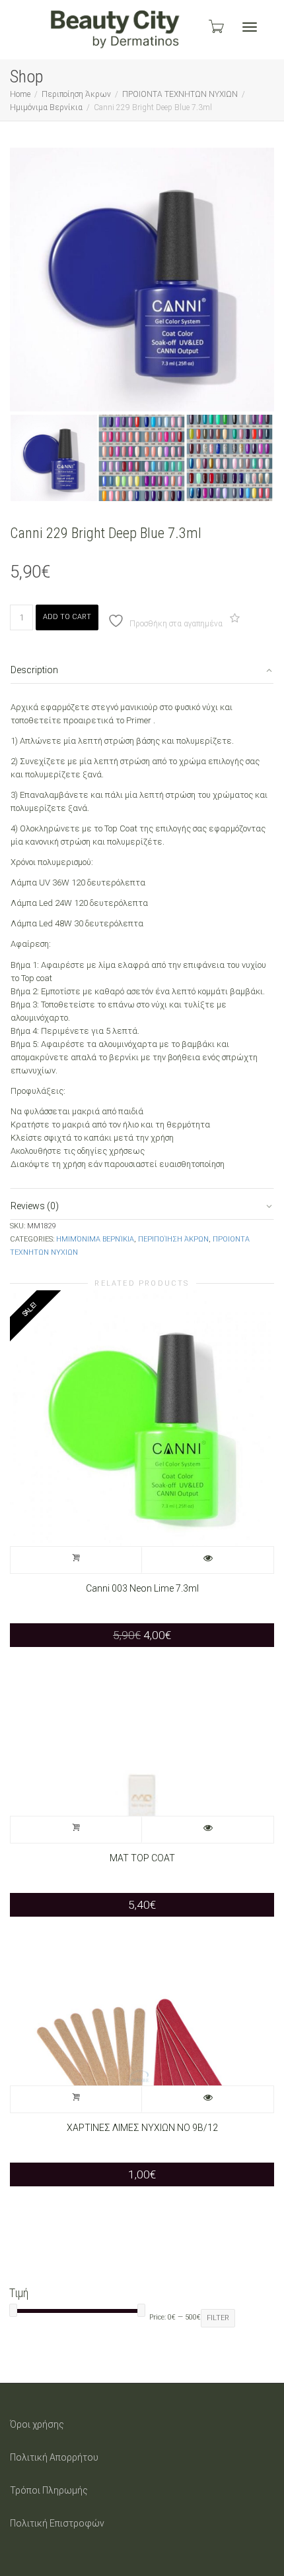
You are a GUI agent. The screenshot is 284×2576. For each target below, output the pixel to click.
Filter (218, 2318)
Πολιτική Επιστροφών (57, 2523)
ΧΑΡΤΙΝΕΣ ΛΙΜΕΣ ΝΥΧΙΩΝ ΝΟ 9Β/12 (142, 2128)
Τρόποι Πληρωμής (49, 2490)
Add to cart (67, 617)
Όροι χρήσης (37, 2424)
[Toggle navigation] (250, 27)
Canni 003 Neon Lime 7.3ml (142, 1588)
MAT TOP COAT (142, 1858)
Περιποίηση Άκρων (76, 94)
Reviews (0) (35, 1206)
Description (34, 670)
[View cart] (215, 26)
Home (20, 94)
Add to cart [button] (76, 1560)
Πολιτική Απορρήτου (54, 2457)
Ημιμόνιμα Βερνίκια (46, 107)
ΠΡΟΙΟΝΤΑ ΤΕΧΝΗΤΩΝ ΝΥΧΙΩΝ (180, 94)
